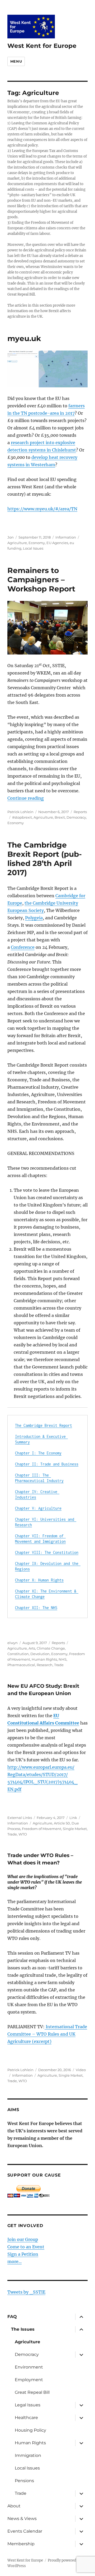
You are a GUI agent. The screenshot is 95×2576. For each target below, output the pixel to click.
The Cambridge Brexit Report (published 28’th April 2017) (45, 859)
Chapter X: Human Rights (39, 1580)
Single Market (75, 1829)
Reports (80, 812)
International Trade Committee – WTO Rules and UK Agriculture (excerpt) (47, 2034)
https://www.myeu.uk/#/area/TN (42, 509)
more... (15, 2261)
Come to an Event (26, 2247)
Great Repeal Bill (32, 2392)
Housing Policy (30, 2430)
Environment (29, 2367)
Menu (16, 61)
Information (66, 537)
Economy (37, 543)
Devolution (40, 1654)
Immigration (28, 2455)
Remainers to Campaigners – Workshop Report (41, 580)
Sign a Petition (23, 2254)
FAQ (12, 2317)
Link (73, 1818)
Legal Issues (28, 2405)
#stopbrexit (22, 817)
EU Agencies (57, 543)
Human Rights (44, 1659)
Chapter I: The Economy (38, 1453)
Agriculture (17, 543)
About (14, 2506)
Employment (29, 2380)
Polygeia (34, 918)
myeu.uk (24, 338)
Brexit (60, 817)
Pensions (24, 2481)
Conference (23, 947)
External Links (20, 1818)
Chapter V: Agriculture (38, 1508)
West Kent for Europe (42, 46)
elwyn (13, 1643)
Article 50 (62, 1823)
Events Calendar (25, 2531)
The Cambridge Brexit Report (44, 1425)
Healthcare (26, 2418)
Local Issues (33, 548)
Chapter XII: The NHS (36, 1608)
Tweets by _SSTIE (26, 2292)
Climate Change (51, 1648)
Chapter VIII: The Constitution (47, 1552)
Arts (32, 1648)
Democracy (76, 817)
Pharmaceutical (21, 1665)
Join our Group (23, 2239)
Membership (21, 2544)
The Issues (23, 2329)
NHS (63, 1659)
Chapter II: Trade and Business (47, 1464)
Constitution (18, 1654)
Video (81, 2070)
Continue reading (26, 798)
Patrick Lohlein (20, 812)
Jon (11, 537)
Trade (59, 1665)
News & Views (22, 2519)
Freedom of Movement (42, 1829)
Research (45, 1665)
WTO (23, 1834)
